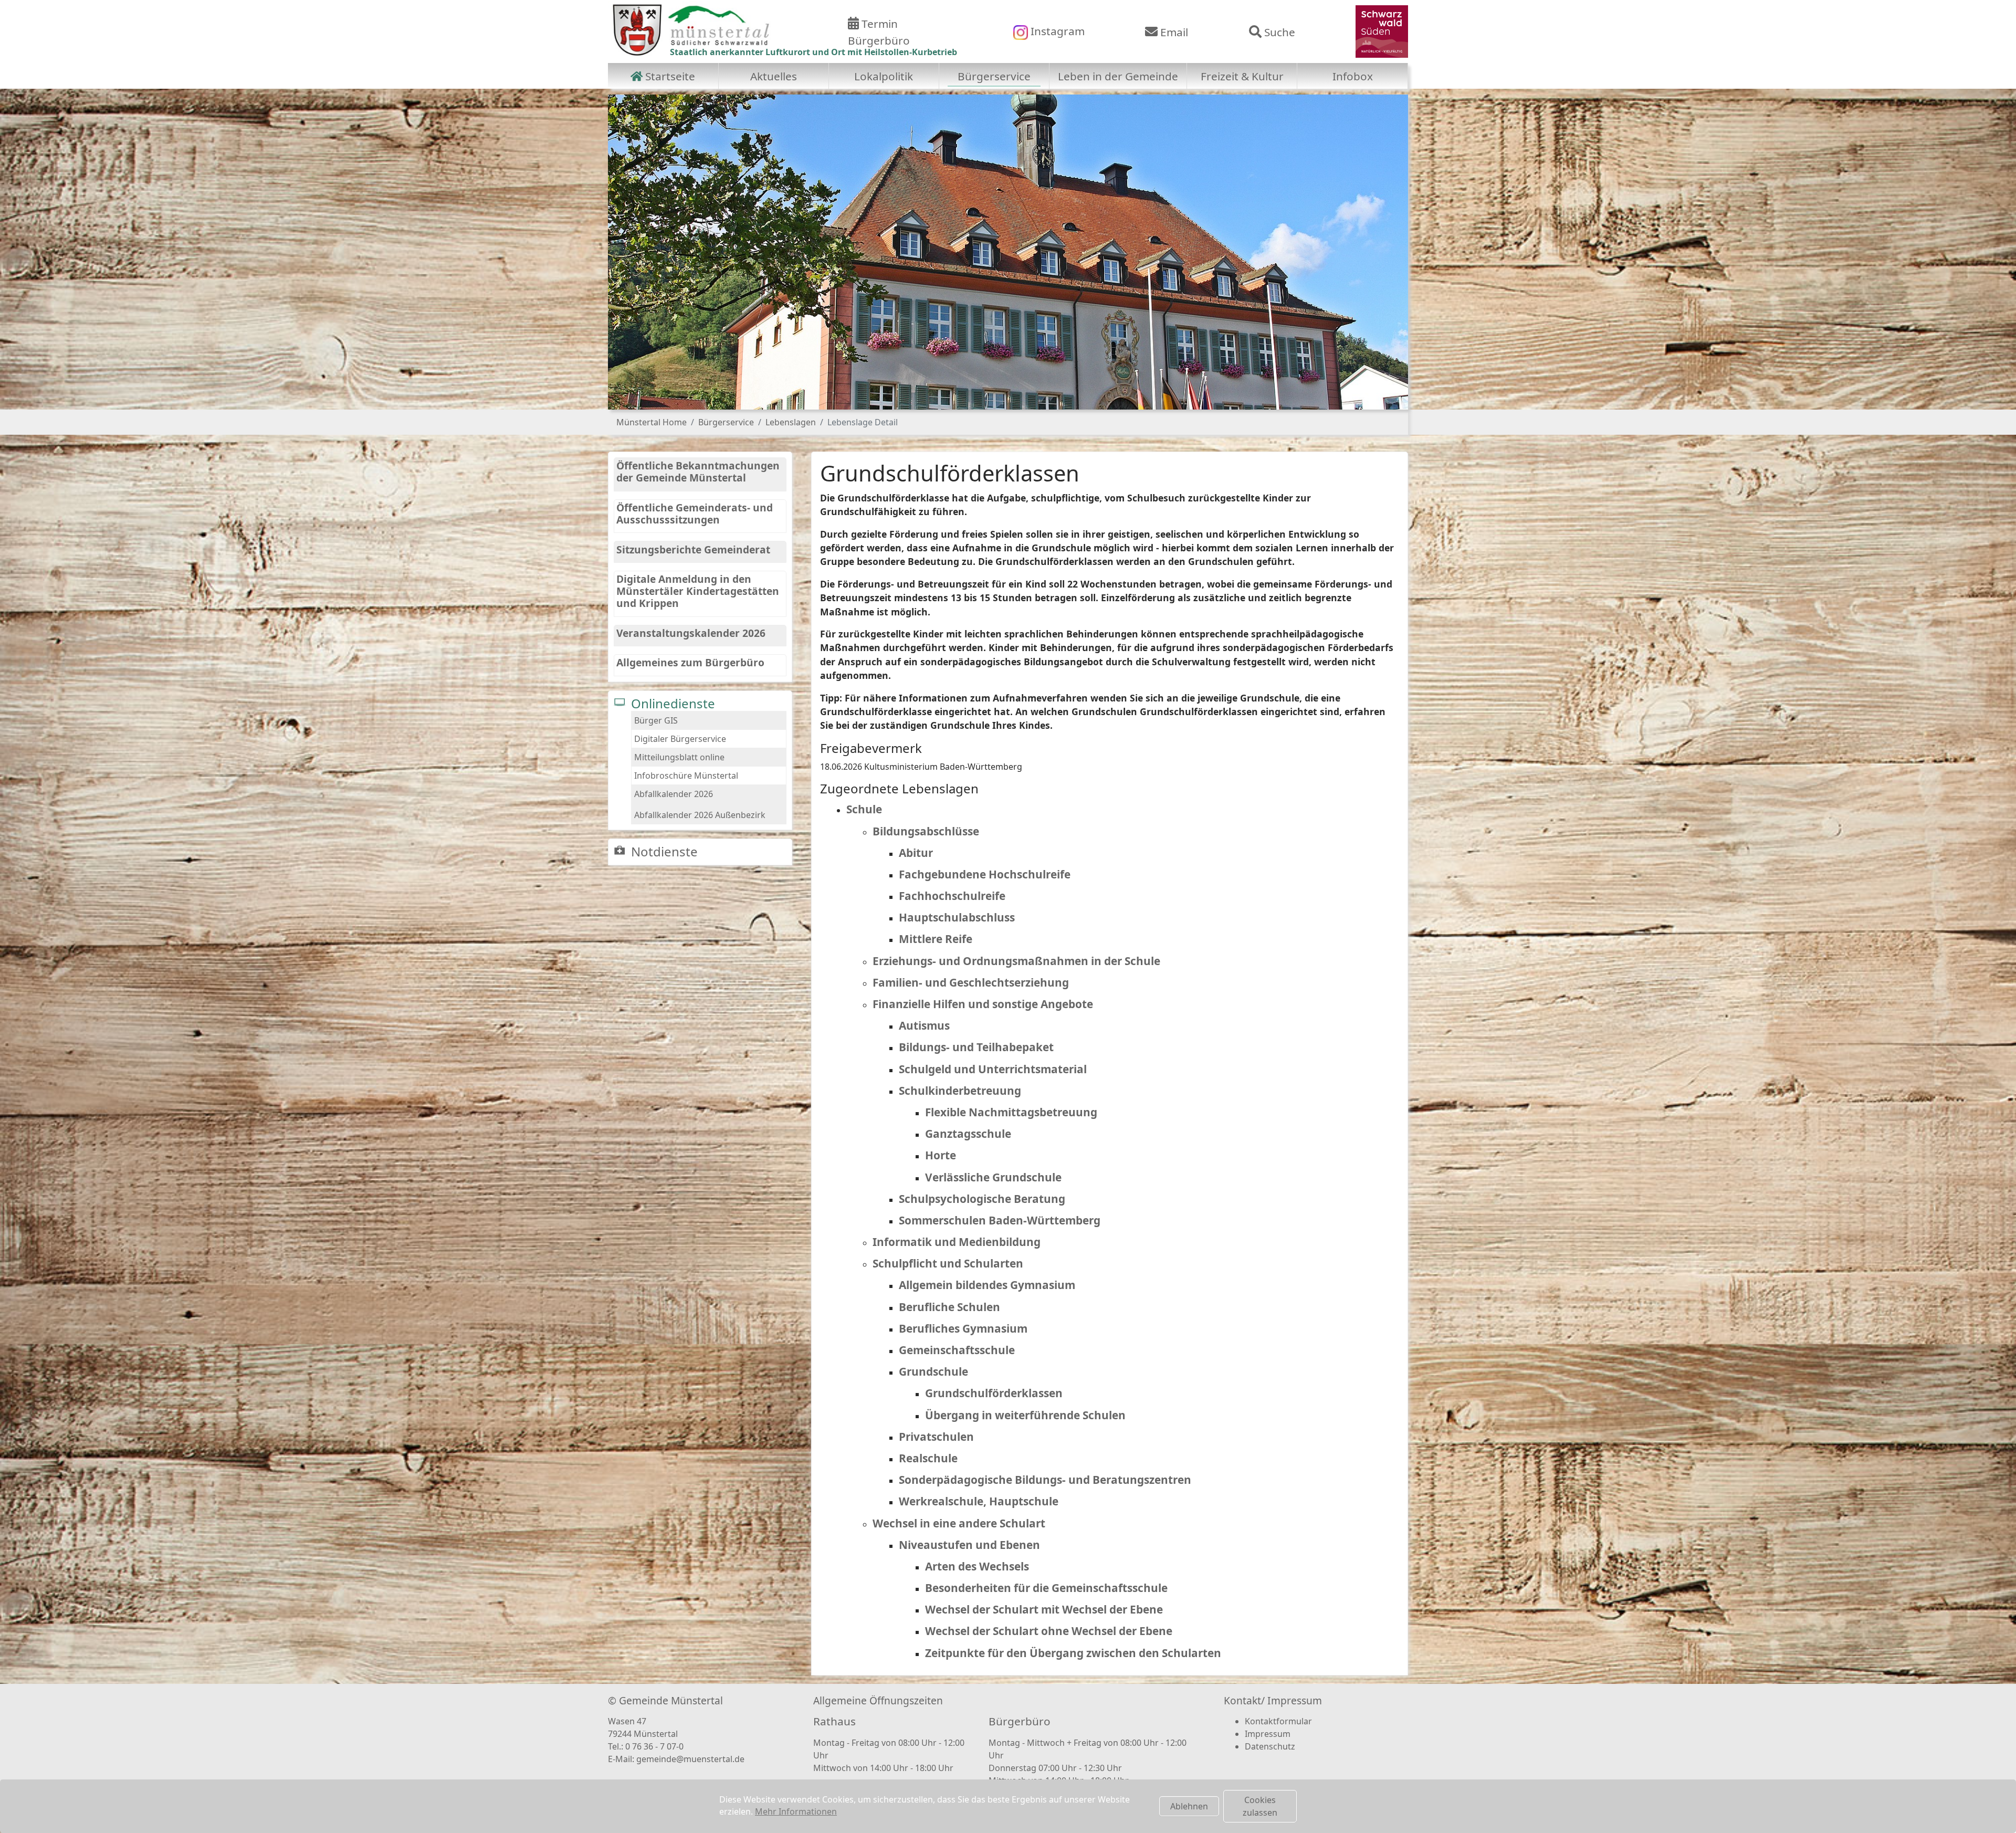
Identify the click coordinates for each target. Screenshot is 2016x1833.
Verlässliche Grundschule (993, 1177)
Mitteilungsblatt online (679, 757)
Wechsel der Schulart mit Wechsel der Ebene (1044, 1609)
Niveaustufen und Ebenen (969, 1545)
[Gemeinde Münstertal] (691, 30)
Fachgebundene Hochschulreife (985, 874)
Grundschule (933, 1371)
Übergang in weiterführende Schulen (1025, 1415)
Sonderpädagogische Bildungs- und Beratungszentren (1045, 1480)
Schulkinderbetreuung (960, 1091)
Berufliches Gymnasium (963, 1328)
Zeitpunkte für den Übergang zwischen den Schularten (1073, 1653)
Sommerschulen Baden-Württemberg (1000, 1220)
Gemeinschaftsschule (957, 1350)
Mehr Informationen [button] (796, 1811)
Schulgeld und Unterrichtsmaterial (993, 1069)
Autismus (924, 1025)
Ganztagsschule (968, 1134)
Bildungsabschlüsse (926, 831)
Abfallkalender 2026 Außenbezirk (700, 815)
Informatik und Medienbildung (957, 1242)
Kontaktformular (1278, 1721)
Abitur (916, 853)
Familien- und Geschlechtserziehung (971, 982)
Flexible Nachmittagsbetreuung (1011, 1112)
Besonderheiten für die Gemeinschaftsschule (1046, 1588)
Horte (941, 1155)
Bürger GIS (656, 720)
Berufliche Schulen (949, 1307)
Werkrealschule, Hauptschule (979, 1501)
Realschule (928, 1458)
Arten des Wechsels (977, 1566)
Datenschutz (1270, 1746)
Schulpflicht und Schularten (948, 1263)
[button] (634, 252)
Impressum (1268, 1734)
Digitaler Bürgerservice (680, 739)
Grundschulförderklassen (994, 1393)
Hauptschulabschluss (957, 917)
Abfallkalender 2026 (674, 794)
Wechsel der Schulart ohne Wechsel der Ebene (1049, 1631)
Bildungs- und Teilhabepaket (976, 1047)
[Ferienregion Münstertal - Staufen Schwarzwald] (1382, 30)
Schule (864, 809)
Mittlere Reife (936, 939)
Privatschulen (936, 1437)
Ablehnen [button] (1189, 1806)
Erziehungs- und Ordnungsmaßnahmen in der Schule (1016, 961)
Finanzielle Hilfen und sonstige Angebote (983, 1004)
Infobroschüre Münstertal (686, 776)
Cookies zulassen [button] (1260, 1806)
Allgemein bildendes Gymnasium (987, 1285)
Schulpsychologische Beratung (982, 1199)
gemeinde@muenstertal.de (690, 1759)
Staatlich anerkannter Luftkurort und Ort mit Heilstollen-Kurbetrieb (813, 52)
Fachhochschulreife (952, 896)
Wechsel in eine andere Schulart (959, 1523)
